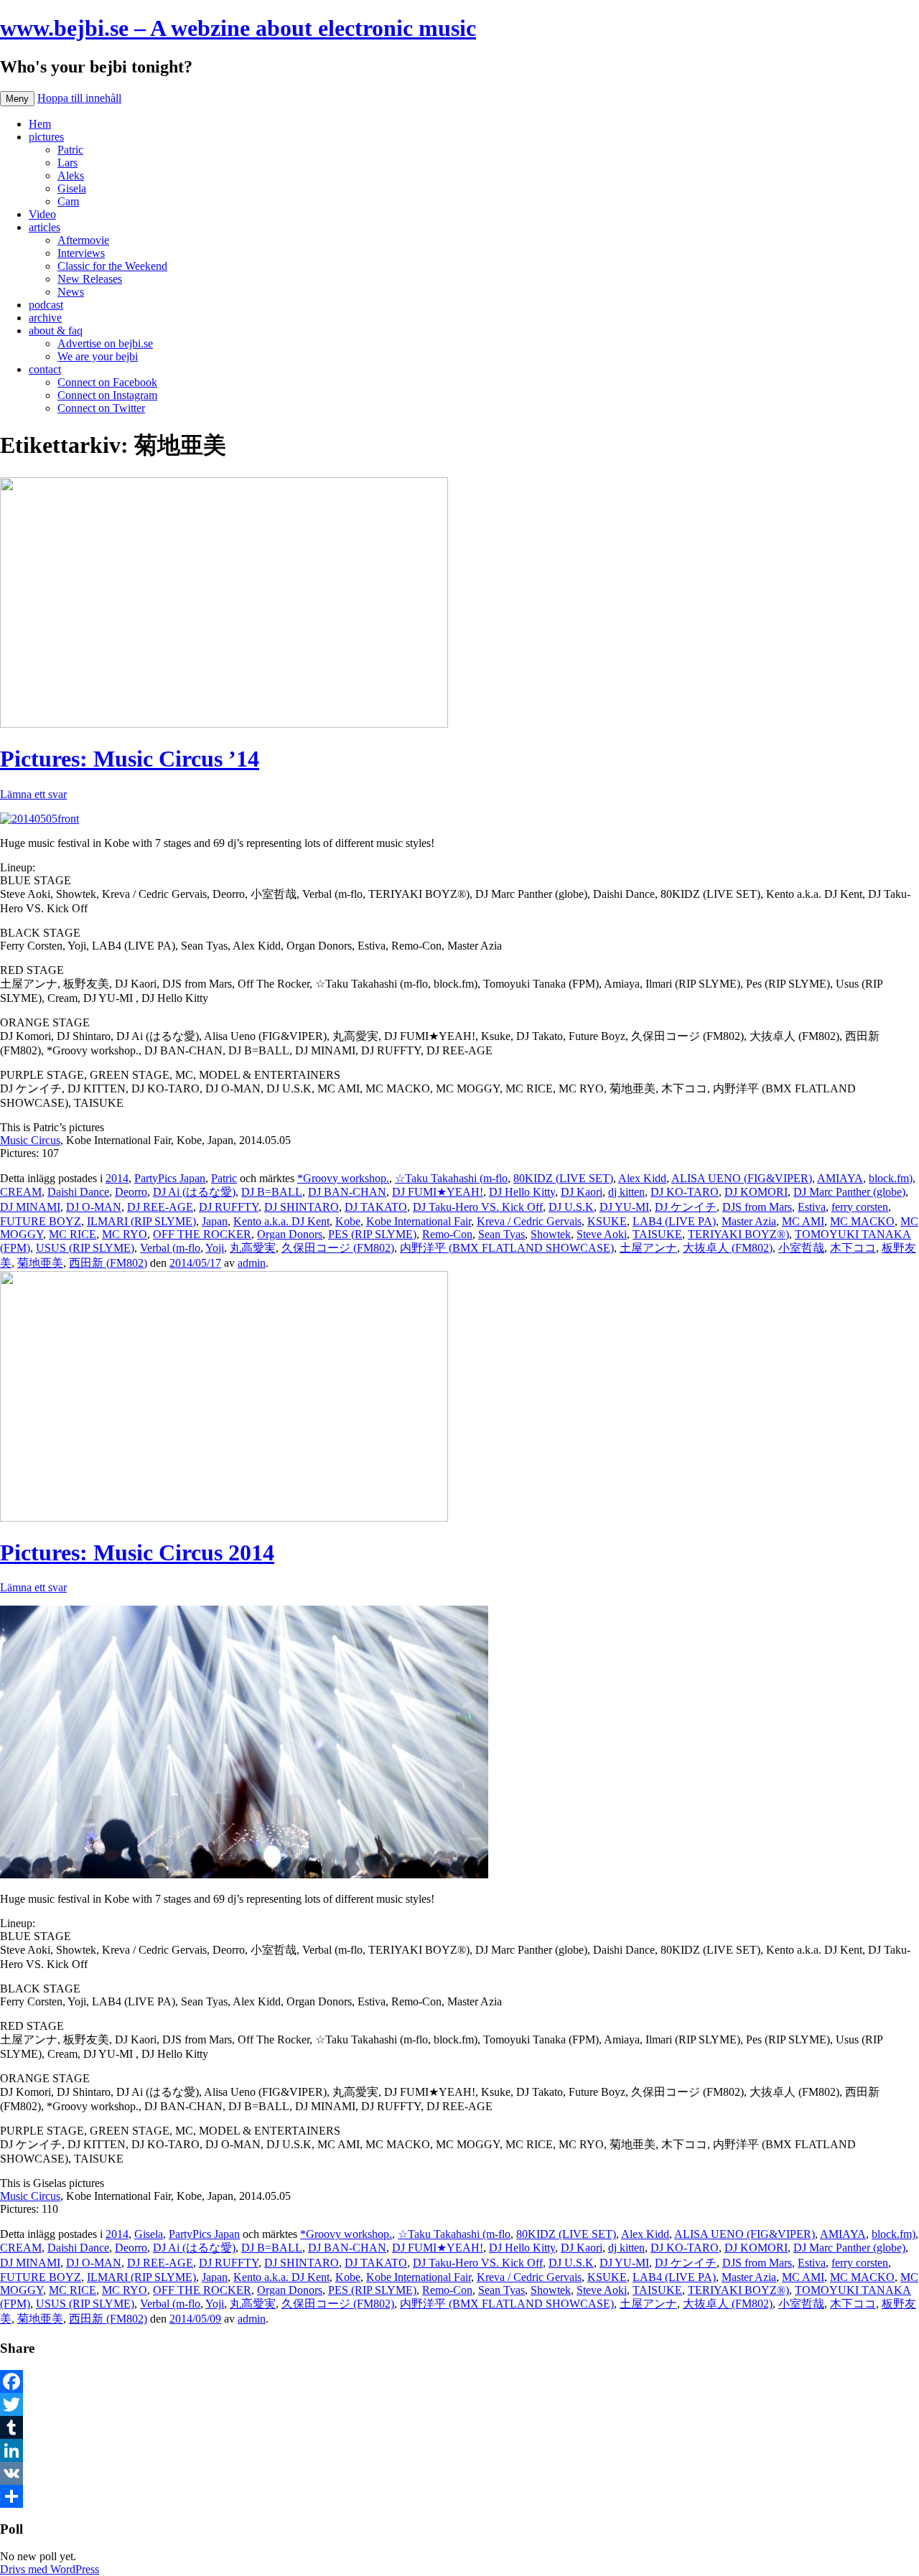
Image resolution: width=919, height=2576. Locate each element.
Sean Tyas (502, 1234)
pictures (46, 137)
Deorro (131, 1192)
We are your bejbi (98, 356)
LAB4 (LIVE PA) (674, 1221)
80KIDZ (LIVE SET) (563, 1178)
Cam (68, 201)
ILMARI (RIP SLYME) (141, 1221)
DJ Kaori (582, 1192)
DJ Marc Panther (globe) (849, 1192)
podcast (46, 305)
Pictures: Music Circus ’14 (130, 759)
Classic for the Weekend (112, 266)
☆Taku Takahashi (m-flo (451, 1178)
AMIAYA (840, 1178)
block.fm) (891, 1178)
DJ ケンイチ (686, 1207)
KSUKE (607, 1221)
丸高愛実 (253, 1248)
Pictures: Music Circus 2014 (137, 1552)
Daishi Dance (78, 1192)
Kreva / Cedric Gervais (529, 1221)
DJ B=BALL (272, 1192)
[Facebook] (459, 2381)
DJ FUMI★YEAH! (438, 1192)
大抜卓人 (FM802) (728, 1248)
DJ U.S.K (571, 1207)
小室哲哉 (801, 1248)
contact (45, 369)
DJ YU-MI (624, 1207)
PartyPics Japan (170, 1178)
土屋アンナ (648, 1248)
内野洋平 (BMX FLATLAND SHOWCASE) (507, 1248)
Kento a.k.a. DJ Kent (281, 1221)
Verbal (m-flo (170, 1248)
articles (45, 227)
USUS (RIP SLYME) (85, 1248)
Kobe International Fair (419, 1221)
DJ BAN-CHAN (347, 1192)
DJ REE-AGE (160, 1207)
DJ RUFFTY (229, 1207)
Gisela (72, 188)
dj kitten (626, 1192)
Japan (215, 1221)
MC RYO (125, 1234)
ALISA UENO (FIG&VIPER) (742, 1178)
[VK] (459, 2473)
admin (252, 1263)
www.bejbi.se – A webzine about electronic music (238, 28)
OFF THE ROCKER (202, 1234)
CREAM (21, 1192)
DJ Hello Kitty (522, 1192)
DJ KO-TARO (685, 1192)
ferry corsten (860, 1207)
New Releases (90, 279)
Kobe (348, 1221)
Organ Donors (290, 1234)
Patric (70, 150)
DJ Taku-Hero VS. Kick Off (478, 1207)
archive (45, 318)
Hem (40, 124)
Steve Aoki (602, 1234)
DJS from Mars (757, 1207)
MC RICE (73, 1234)
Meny (17, 99)
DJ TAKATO (376, 1207)
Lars (67, 163)
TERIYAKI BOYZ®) (738, 1234)
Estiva (812, 1207)
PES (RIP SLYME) (372, 1234)
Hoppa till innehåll (79, 98)
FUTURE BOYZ (41, 1221)
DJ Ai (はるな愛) (194, 1192)
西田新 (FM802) (108, 1263)
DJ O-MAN (94, 1207)
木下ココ (853, 1248)
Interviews (81, 253)
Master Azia (749, 1221)
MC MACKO (862, 1221)
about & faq (56, 331)
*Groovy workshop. (343, 1178)
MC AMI (803, 1221)
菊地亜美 (40, 1263)
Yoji (215, 1248)
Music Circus (30, 1140)
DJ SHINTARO (302, 1207)
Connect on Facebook (107, 382)
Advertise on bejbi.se (105, 343)
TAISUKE (657, 1234)
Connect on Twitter (101, 408)
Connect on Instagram (107, 395)
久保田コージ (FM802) (338, 1248)
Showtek (551, 1234)
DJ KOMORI (756, 1192)
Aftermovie (83, 240)
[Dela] (459, 2496)
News (71, 292)
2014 (117, 1178)
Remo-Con (447, 1234)
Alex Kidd (642, 1178)
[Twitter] (459, 2404)
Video (42, 214)
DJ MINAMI (30, 1207)
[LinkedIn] (459, 2450)
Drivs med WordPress (50, 2569)
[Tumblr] (459, 2427)
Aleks (71, 175)
